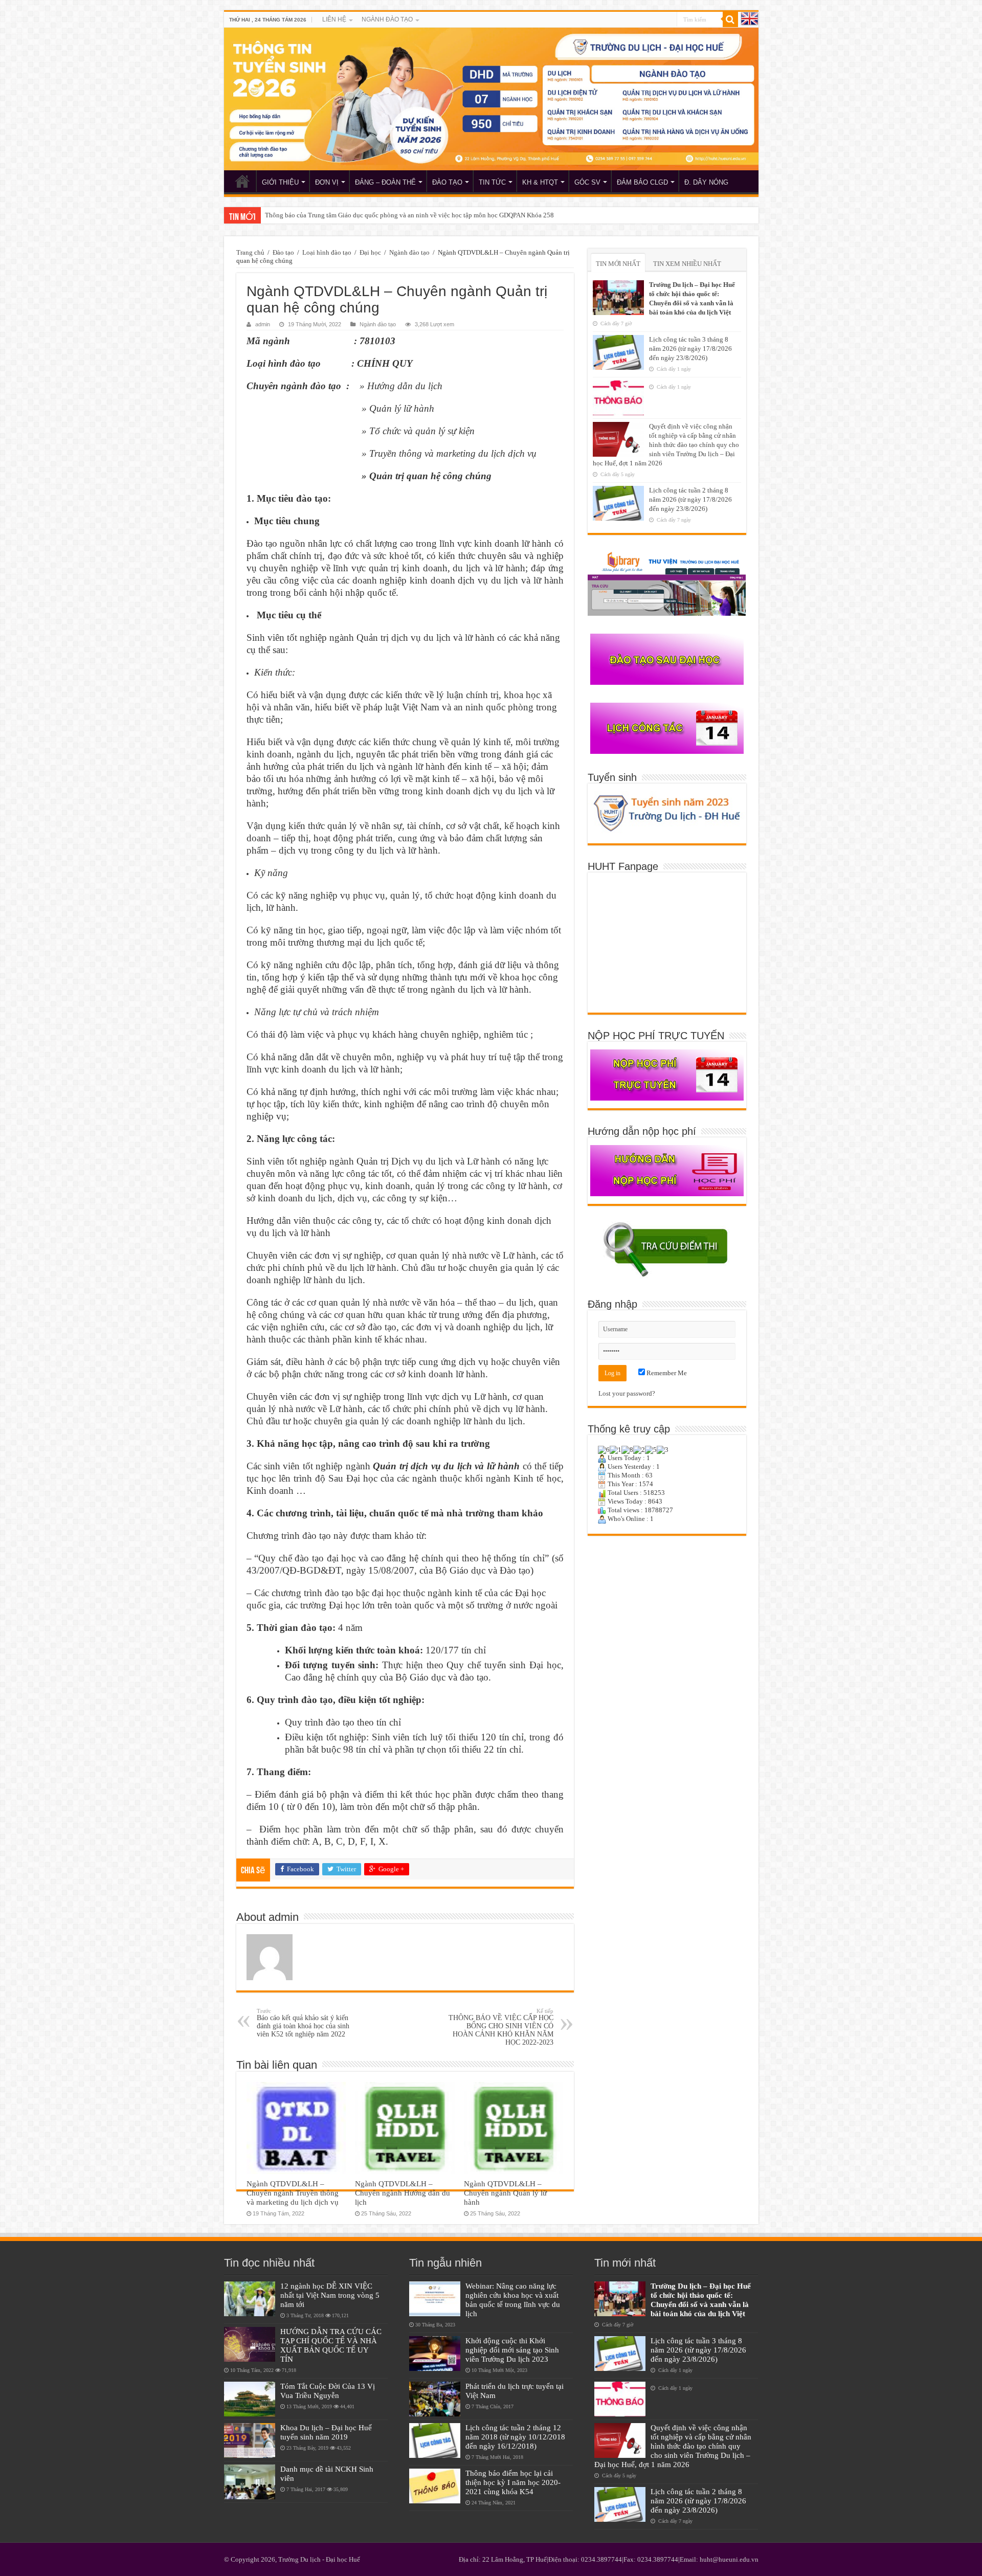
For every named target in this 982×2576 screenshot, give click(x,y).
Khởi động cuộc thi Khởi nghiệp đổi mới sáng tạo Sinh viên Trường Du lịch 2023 (512, 2350)
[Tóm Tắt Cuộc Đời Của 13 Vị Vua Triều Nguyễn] (250, 2399)
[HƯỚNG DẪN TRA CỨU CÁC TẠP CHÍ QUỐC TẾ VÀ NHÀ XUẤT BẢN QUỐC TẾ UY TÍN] (250, 2344)
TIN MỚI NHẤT (618, 264)
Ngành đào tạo (409, 252)
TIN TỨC (492, 182)
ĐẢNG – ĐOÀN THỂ (385, 182)
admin (263, 324)
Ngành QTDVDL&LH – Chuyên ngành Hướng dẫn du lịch (403, 2193)
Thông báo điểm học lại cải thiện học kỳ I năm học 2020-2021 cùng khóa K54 (513, 2482)
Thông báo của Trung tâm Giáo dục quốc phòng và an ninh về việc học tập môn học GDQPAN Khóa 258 (409, 215)
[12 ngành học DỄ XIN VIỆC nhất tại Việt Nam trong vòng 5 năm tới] (250, 2299)
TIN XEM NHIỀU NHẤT (687, 264)
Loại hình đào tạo (327, 252)
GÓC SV (587, 182)
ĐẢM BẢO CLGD (642, 182)
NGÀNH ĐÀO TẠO (387, 19)
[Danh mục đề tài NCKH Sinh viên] (250, 2482)
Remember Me (666, 1373)
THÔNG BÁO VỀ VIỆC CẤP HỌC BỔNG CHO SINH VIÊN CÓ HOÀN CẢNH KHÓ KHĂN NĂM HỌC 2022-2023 (501, 2027)
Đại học (370, 252)
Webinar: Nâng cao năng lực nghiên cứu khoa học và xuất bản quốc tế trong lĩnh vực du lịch (513, 2300)
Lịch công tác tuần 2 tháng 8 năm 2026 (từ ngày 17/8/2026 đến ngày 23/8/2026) (690, 499)
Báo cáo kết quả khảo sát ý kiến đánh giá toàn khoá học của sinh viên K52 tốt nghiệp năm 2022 (303, 2023)
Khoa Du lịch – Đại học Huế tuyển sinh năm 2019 (326, 2432)
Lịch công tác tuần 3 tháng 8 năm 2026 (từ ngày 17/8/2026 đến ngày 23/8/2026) (690, 349)
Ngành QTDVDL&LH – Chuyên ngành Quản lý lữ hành (505, 2193)
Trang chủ (250, 252)
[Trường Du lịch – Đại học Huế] (491, 99)
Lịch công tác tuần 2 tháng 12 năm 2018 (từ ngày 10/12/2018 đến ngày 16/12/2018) (515, 2437)
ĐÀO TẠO (447, 182)
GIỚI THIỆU (280, 182)
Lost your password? (627, 1393)
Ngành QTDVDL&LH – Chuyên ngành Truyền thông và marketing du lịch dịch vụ (293, 2193)
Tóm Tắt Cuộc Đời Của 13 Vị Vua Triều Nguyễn (328, 2391)
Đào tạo (283, 252)
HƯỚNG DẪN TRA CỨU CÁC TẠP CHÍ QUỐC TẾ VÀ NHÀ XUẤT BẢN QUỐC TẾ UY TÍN (331, 2345)
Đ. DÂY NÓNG (706, 182)
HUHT (242, 181)
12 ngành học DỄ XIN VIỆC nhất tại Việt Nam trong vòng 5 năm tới (330, 2295)
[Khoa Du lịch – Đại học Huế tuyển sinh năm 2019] (250, 2440)
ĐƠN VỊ (327, 182)
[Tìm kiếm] (730, 19)
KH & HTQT (540, 182)
